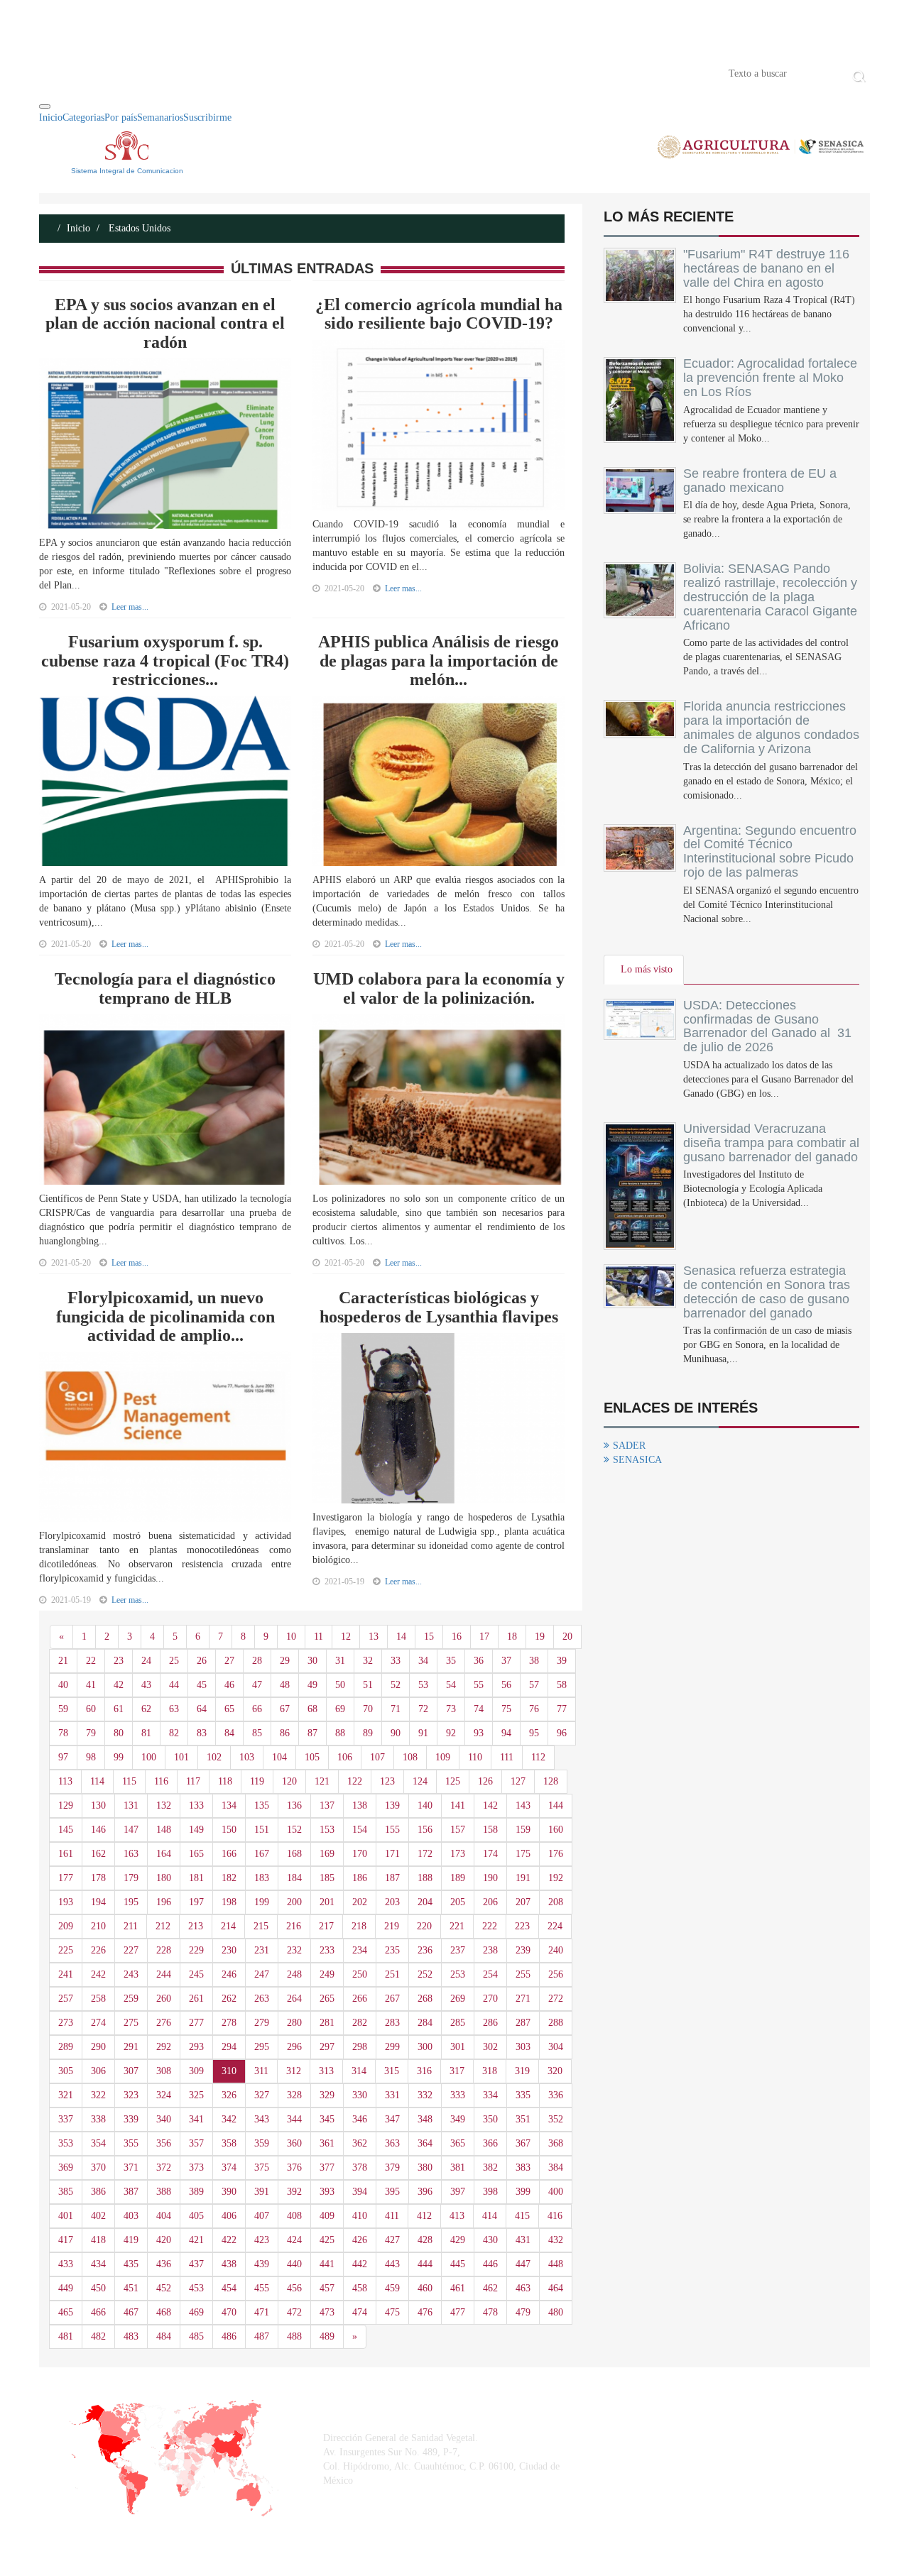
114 (97, 1781)
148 (164, 1830)
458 (360, 2288)
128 (551, 1781)
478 (490, 2312)
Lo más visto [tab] (647, 969)
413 (457, 2216)
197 (196, 1902)
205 (458, 1902)
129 (66, 1805)
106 (345, 1757)
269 (458, 1999)
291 (131, 2047)
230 (229, 1950)
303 (523, 2047)
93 (479, 1733)
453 (196, 2288)
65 (229, 1709)
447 (523, 2264)
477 (458, 2312)
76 (534, 1709)
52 (396, 1685)
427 (392, 2240)
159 (523, 1830)
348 (425, 2119)
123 (387, 1781)
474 (360, 2312)
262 (229, 1999)
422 (229, 2240)
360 (294, 2143)
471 (262, 2312)
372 (164, 2167)
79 (91, 1733)
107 (377, 1757)
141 (458, 1805)
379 (392, 2167)
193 (66, 1902)
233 (327, 1950)
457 (327, 2288)
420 (164, 2240)
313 (326, 2071)
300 (425, 2047)
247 (262, 1974)
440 (294, 2264)
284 (425, 2023)
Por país (121, 117)
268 (425, 1999)
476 (425, 2312)
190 (490, 1878)
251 (392, 1974)
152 (294, 1830)
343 (262, 2119)
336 (556, 2095)
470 (229, 2312)
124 (420, 1781)
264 (294, 1999)
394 (360, 2192)
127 (518, 1781)
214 (228, 1926)
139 (392, 1805)
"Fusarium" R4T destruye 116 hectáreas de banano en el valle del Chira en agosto (766, 268)
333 (458, 2095)
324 (164, 2095)
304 (556, 2047)
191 (523, 1878)
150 (229, 1830)
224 (555, 1926)
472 (294, 2312)
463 (523, 2288)
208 (556, 1902)
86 (285, 1733)
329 (327, 2095)
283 (392, 2023)
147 (131, 1830)
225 (66, 1950)
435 (131, 2264)
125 (453, 1781)
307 (131, 2071)
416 (555, 2216)
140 (425, 1805)
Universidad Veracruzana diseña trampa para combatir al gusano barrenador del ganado (771, 1143)
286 (490, 2023)
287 (523, 2023)
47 (257, 1685)
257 (66, 1999)
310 (229, 2071)
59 (63, 1709)
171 (392, 1854)
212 (163, 1926)
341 (196, 2119)
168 (294, 1854)
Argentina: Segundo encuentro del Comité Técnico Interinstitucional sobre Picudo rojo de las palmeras (770, 851)
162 (98, 1854)
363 (392, 2143)
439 (262, 2264)
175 (523, 1854)
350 (490, 2119)
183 (262, 1878)
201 (327, 1902)
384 (556, 2167)
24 (146, 1661)
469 (196, 2312)
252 (425, 1974)
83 (202, 1733)
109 (443, 1757)
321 (66, 2095)
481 (66, 2336)
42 (119, 1685)
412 (424, 2216)
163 (131, 1854)
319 (522, 2071)
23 (119, 1661)
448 (556, 2264)
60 (91, 1709)
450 (98, 2288)
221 (457, 1926)
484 (164, 2336)
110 (475, 1757)
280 (294, 2023)
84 (229, 1733)
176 (556, 1854)
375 (262, 2167)
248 (294, 1974)
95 (534, 1733)
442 (360, 2264)
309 (196, 2071)
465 (66, 2312)
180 (164, 1878)
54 (451, 1685)
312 (294, 2071)
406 (229, 2216)
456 (294, 2288)
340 (164, 2119)
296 (294, 2047)
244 (164, 1974)
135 (262, 1805)
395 (392, 2192)
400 (556, 2192)
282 (360, 2023)
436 (164, 2264)
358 (229, 2143)
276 (164, 2023)
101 (181, 1757)
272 (556, 1999)
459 (392, 2288)
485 (196, 2336)
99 (119, 1757)
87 (312, 1733)
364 (425, 2143)
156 (425, 1830)
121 (322, 1781)
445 (458, 2264)
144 (556, 1805)
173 (458, 1854)
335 (523, 2095)
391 (262, 2192)
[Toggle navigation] (45, 106)
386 (98, 2192)
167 (262, 1854)
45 (202, 1685)
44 (174, 1685)
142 (490, 1805)
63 (174, 1709)
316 (424, 2071)
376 (294, 2167)
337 (66, 2119)
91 (423, 1733)
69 (340, 1709)
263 (262, 1999)
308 (164, 2071)
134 (229, 1805)
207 (523, 1902)
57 (534, 1685)
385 (66, 2192)
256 (556, 1974)
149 (196, 1830)
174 (490, 1854)
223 (522, 1926)
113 (65, 1781)
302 (490, 2047)
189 (458, 1878)
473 (327, 2312)
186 (360, 1878)
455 (262, 2288)
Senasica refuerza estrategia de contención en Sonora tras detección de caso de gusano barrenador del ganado (767, 1292)
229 (196, 1950)
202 (360, 1902)
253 (458, 1974)
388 (164, 2192)
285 (458, 2023)
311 (261, 2071)
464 (556, 2288)
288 (556, 2023)
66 (257, 1709)
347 (392, 2119)
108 (410, 1757)
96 (562, 1733)
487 (262, 2336)
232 (294, 1950)
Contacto (186, 72)
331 (392, 2095)
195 (131, 1902)
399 (523, 2192)
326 (229, 2095)
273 (66, 2023)
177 (66, 1878)
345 (327, 2119)
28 (257, 1661)
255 (523, 1974)
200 (294, 1902)
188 (425, 1878)
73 (451, 1709)
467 (131, 2312)
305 (66, 2071)
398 (490, 2192)
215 (261, 1926)
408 (294, 2216)
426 (360, 2240)
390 (229, 2192)
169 (327, 1854)
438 (229, 2264)
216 (294, 1926)
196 (164, 1902)
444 (425, 2264)
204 (425, 1902)
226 (98, 1950)
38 (534, 1661)
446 (490, 2264)
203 (392, 1902)
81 (146, 1733)
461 (458, 2288)
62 (146, 1709)
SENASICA (637, 1460)
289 (66, 2047)
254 (490, 1974)
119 (257, 1781)
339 (131, 2119)
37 (506, 1661)
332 (425, 2095)
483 (131, 2336)
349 (458, 2119)
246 (229, 1974)
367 (523, 2143)
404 (164, 2216)
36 (479, 1661)
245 (196, 1974)
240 (556, 1950)
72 (423, 1709)
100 (149, 1757)
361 (327, 2143)
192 (556, 1878)
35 (451, 1661)
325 (196, 2095)
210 (98, 1926)
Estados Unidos (138, 228)
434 (98, 2264)
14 (401, 1637)
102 (214, 1757)
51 (368, 1685)
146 (98, 1830)
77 (562, 1709)
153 (327, 1830)
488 (294, 2336)
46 (229, 1685)
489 (327, 2336)
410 (360, 2216)
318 (490, 2071)
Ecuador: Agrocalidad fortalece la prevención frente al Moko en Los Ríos (770, 378)
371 (131, 2167)
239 (523, 1950)
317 (457, 2071)
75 (506, 1709)
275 (131, 2023)
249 (327, 1974)
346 (360, 2119)
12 (346, 1637)
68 (312, 1709)
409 (327, 2216)
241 (66, 1974)
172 (425, 1854)
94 (506, 1733)
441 (327, 2264)
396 (425, 2192)
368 (556, 2143)
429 (458, 2240)
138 (360, 1805)
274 (98, 2023)
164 (164, 1854)
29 (285, 1661)
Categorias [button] (83, 117)
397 (458, 2192)
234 (360, 1950)
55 (479, 1685)
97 (63, 1757)
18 (512, 1637)
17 (484, 1637)
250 (360, 1974)
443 (392, 2264)
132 (164, 1805)
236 (425, 1950)
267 (392, 1999)
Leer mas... (130, 607)
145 (66, 1830)
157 (458, 1830)
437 (196, 2264)
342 (229, 2119)
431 (523, 2240)
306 (98, 2071)
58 (562, 1685)
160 (556, 1830)
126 (485, 1781)
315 (392, 2071)
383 (523, 2167)
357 (196, 2143)
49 (312, 1685)
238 (490, 1950)
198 (229, 1902)
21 (63, 1661)
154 (360, 1830)
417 (66, 2240)
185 (327, 1878)
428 (425, 2240)
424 (294, 2240)
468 (164, 2312)
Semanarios (160, 117)
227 (131, 1950)
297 (327, 2047)
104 (279, 1757)
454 (229, 2288)
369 (66, 2167)
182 (229, 1878)
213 (196, 1926)
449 (66, 2288)
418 (98, 2240)
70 (368, 1709)
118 (225, 1781)
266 (360, 1999)
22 (91, 1661)
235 (392, 1950)
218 (359, 1926)
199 (262, 1902)
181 (196, 1878)
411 (392, 2216)
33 (396, 1661)
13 (374, 1637)
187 (392, 1878)
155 (392, 1830)
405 (196, 2216)
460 (425, 2288)
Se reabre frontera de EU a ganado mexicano (760, 481)
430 (490, 2240)
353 (66, 2143)
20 (567, 1637)
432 (556, 2240)
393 (327, 2192)
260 (164, 1999)
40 (63, 1685)
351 (523, 2119)
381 (458, 2167)
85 (257, 1733)
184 (294, 1878)
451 (131, 2288)
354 (98, 2143)
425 (327, 2240)
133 (196, 1805)
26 (202, 1661)
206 (490, 1902)
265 (327, 1999)
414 (490, 2216)
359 (262, 2143)
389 (196, 2192)
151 (262, 1830)
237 (458, 1950)
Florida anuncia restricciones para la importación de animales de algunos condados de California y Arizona (771, 727)
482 (98, 2336)
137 (327, 1805)
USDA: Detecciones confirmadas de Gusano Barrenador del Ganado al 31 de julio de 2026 (767, 1026)
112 (538, 1757)
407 (262, 2216)
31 (340, 1661)
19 (540, 1637)
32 (368, 1661)
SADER (629, 1446)
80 (119, 1733)
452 (164, 2288)
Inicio (60, 72)
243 (131, 1974)
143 (523, 1805)
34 (423, 1661)
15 (429, 1637)
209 (66, 1926)
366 (490, 2143)
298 (360, 2047)
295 (262, 2047)
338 (98, 2119)
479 (523, 2312)
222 (490, 1926)
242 (98, 1974)
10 (291, 1637)
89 (368, 1733)
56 (506, 1685)
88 (340, 1733)
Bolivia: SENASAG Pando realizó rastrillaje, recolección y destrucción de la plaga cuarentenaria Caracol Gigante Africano (770, 597)
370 (98, 2167)
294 (229, 2047)
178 (98, 1878)
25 (174, 1661)
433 (66, 2264)
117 (193, 1781)
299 (392, 2047)
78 (63, 1733)
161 (66, 1854)
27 (229, 1661)
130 (98, 1805)
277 (196, 2023)
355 (131, 2143)
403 (131, 2216)
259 (131, 1999)
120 (289, 1781)
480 (556, 2312)
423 (262, 2240)
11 (319, 1637)
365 (458, 2143)
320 (555, 2071)
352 (556, 2119)
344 (294, 2119)
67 (285, 1709)
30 (312, 1661)
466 (98, 2312)
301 (458, 2047)
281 (327, 2023)
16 (457, 1637)
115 (129, 1781)
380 (425, 2167)
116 (161, 1781)
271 (523, 1999)
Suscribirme (207, 117)
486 (229, 2336)
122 (355, 1781)
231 (262, 1950)
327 (262, 2095)
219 (392, 1926)
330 (360, 2095)
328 (294, 2095)
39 (562, 1661)
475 (392, 2312)
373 (196, 2167)
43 (146, 1685)
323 (131, 2095)
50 (340, 1685)
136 (294, 1805)
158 (490, 1830)
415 (522, 2216)
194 (98, 1902)
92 (451, 1733)
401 (66, 2216)
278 (229, 2023)
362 (360, 2143)
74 (479, 1709)
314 (359, 2071)
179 (131, 1878)
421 (196, 2240)
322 (98, 2095)
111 (507, 1757)
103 (247, 1757)
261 (196, 1999)
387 (131, 2192)
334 (490, 2095)
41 (91, 1685)
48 (285, 1685)
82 (174, 1733)
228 (164, 1950)
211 (131, 1926)
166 (229, 1854)
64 (202, 1709)
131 (131, 1805)
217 (326, 1926)
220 (424, 1926)
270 (490, 1999)
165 (196, 1854)
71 (396, 1709)
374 (229, 2167)
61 (119, 1709)
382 (490, 2167)
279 (262, 2023)
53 (423, 1685)
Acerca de (118, 72)
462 (490, 2288)
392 (294, 2192)
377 (327, 2167)
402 (98, 2216)
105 (312, 1757)
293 (196, 2047)
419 (131, 2240)
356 (164, 2143)
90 (396, 1733)
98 (91, 1757)
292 (164, 2047)
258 (98, 1999)
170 (360, 1854)
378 (360, 2167)
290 (98, 2047)
